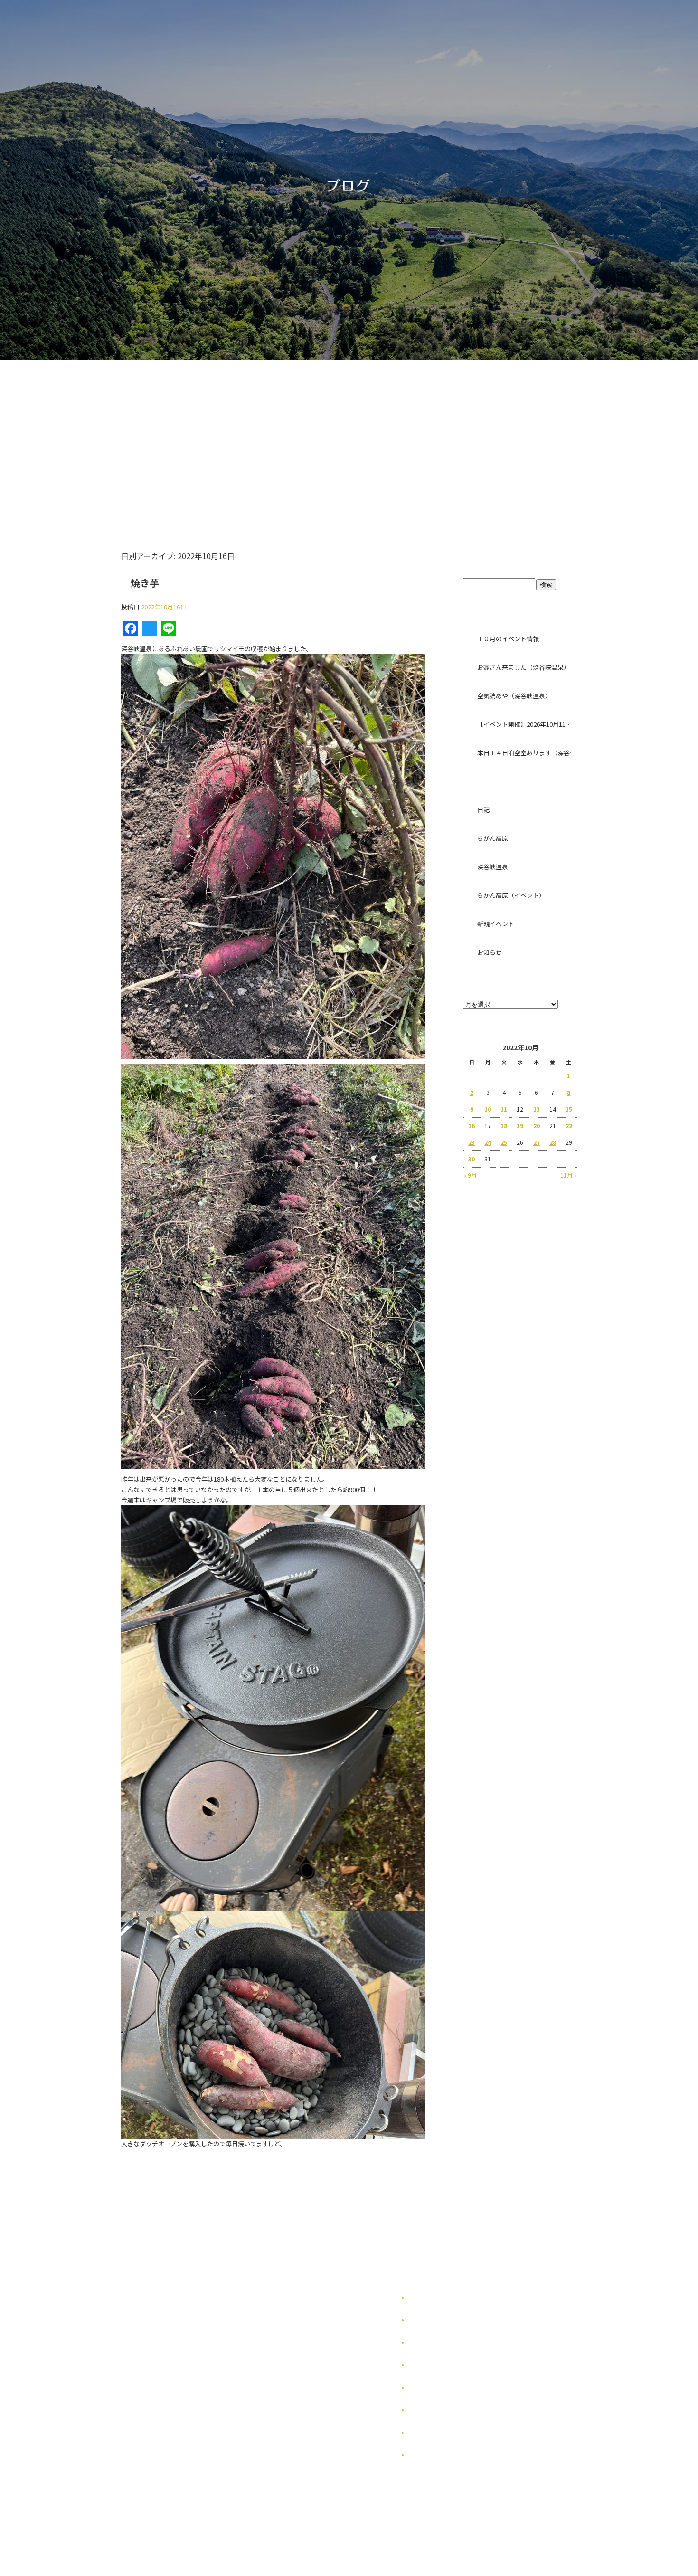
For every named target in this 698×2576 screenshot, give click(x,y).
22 (569, 1126)
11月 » (569, 1175)
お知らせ (490, 952)
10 (488, 1109)
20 (537, 1126)
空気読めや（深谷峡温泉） (514, 696)
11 (504, 1109)
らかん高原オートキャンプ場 (288, 438)
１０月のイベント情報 (508, 639)
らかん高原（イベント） (511, 895)
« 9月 (470, 1175)
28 (553, 1142)
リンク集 (420, 2388)
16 (472, 1126)
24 (488, 1142)
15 (569, 1109)
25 (504, 1142)
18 (504, 1126)
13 (537, 1109)
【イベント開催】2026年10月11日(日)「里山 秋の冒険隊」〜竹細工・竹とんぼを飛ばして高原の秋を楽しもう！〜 (527, 724)
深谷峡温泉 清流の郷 (391, 438)
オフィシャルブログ (434, 2433)
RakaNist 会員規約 (434, 2455)
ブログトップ (520, 559)
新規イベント (496, 924)
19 (520, 1126)
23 (472, 1142)
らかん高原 (493, 838)
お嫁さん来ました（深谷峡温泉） (523, 667)
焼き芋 (145, 583)
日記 (483, 810)
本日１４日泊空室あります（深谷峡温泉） (527, 753)
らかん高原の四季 (432, 2320)
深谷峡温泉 (493, 867)
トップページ (193, 438)
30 (472, 1159)
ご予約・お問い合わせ (495, 438)
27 (537, 1142)
